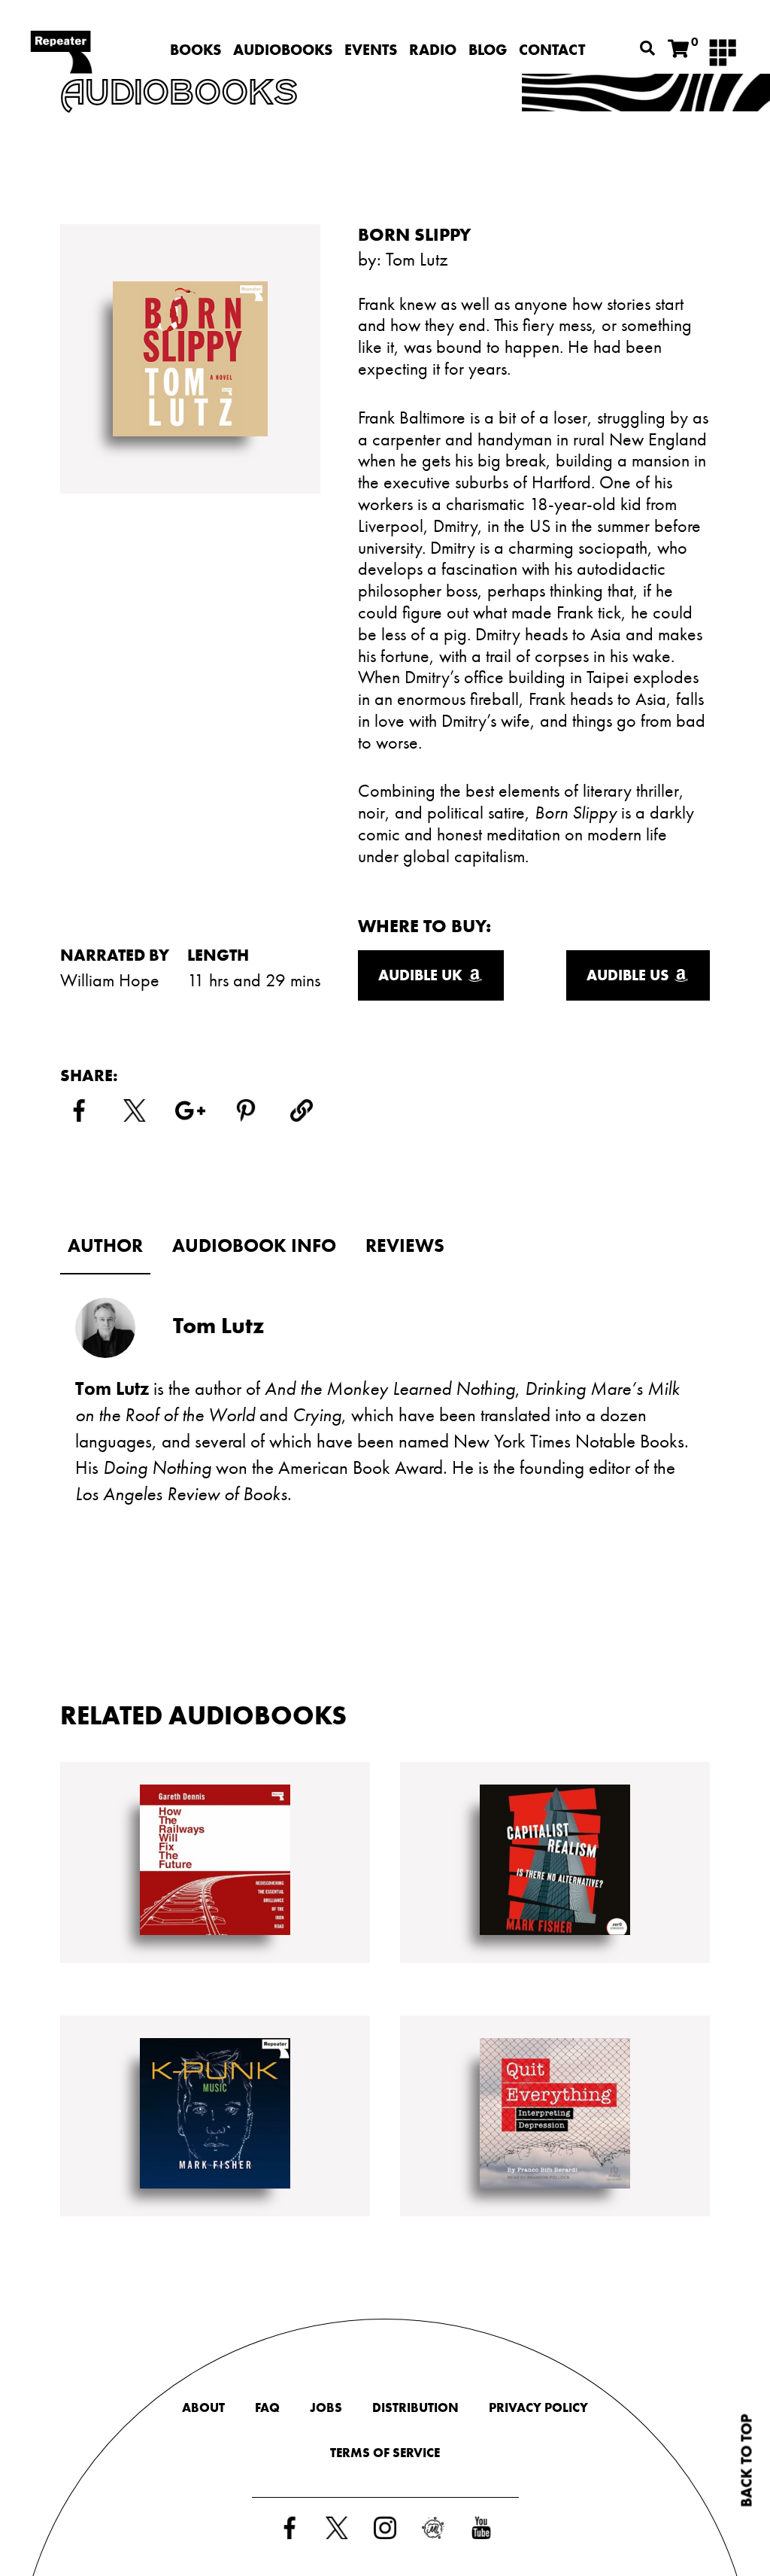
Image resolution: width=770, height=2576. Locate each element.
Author (105, 1245)
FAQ (267, 2407)
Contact (552, 50)
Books (196, 50)
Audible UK (420, 975)
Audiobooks (283, 50)
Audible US (628, 975)
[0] (678, 49)
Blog (488, 50)
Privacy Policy (538, 2407)
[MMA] (723, 51)
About (203, 2407)
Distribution (415, 2407)
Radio (433, 50)
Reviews (405, 1245)
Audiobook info (254, 1245)
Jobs (326, 2407)
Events (371, 50)
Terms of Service (385, 2453)
